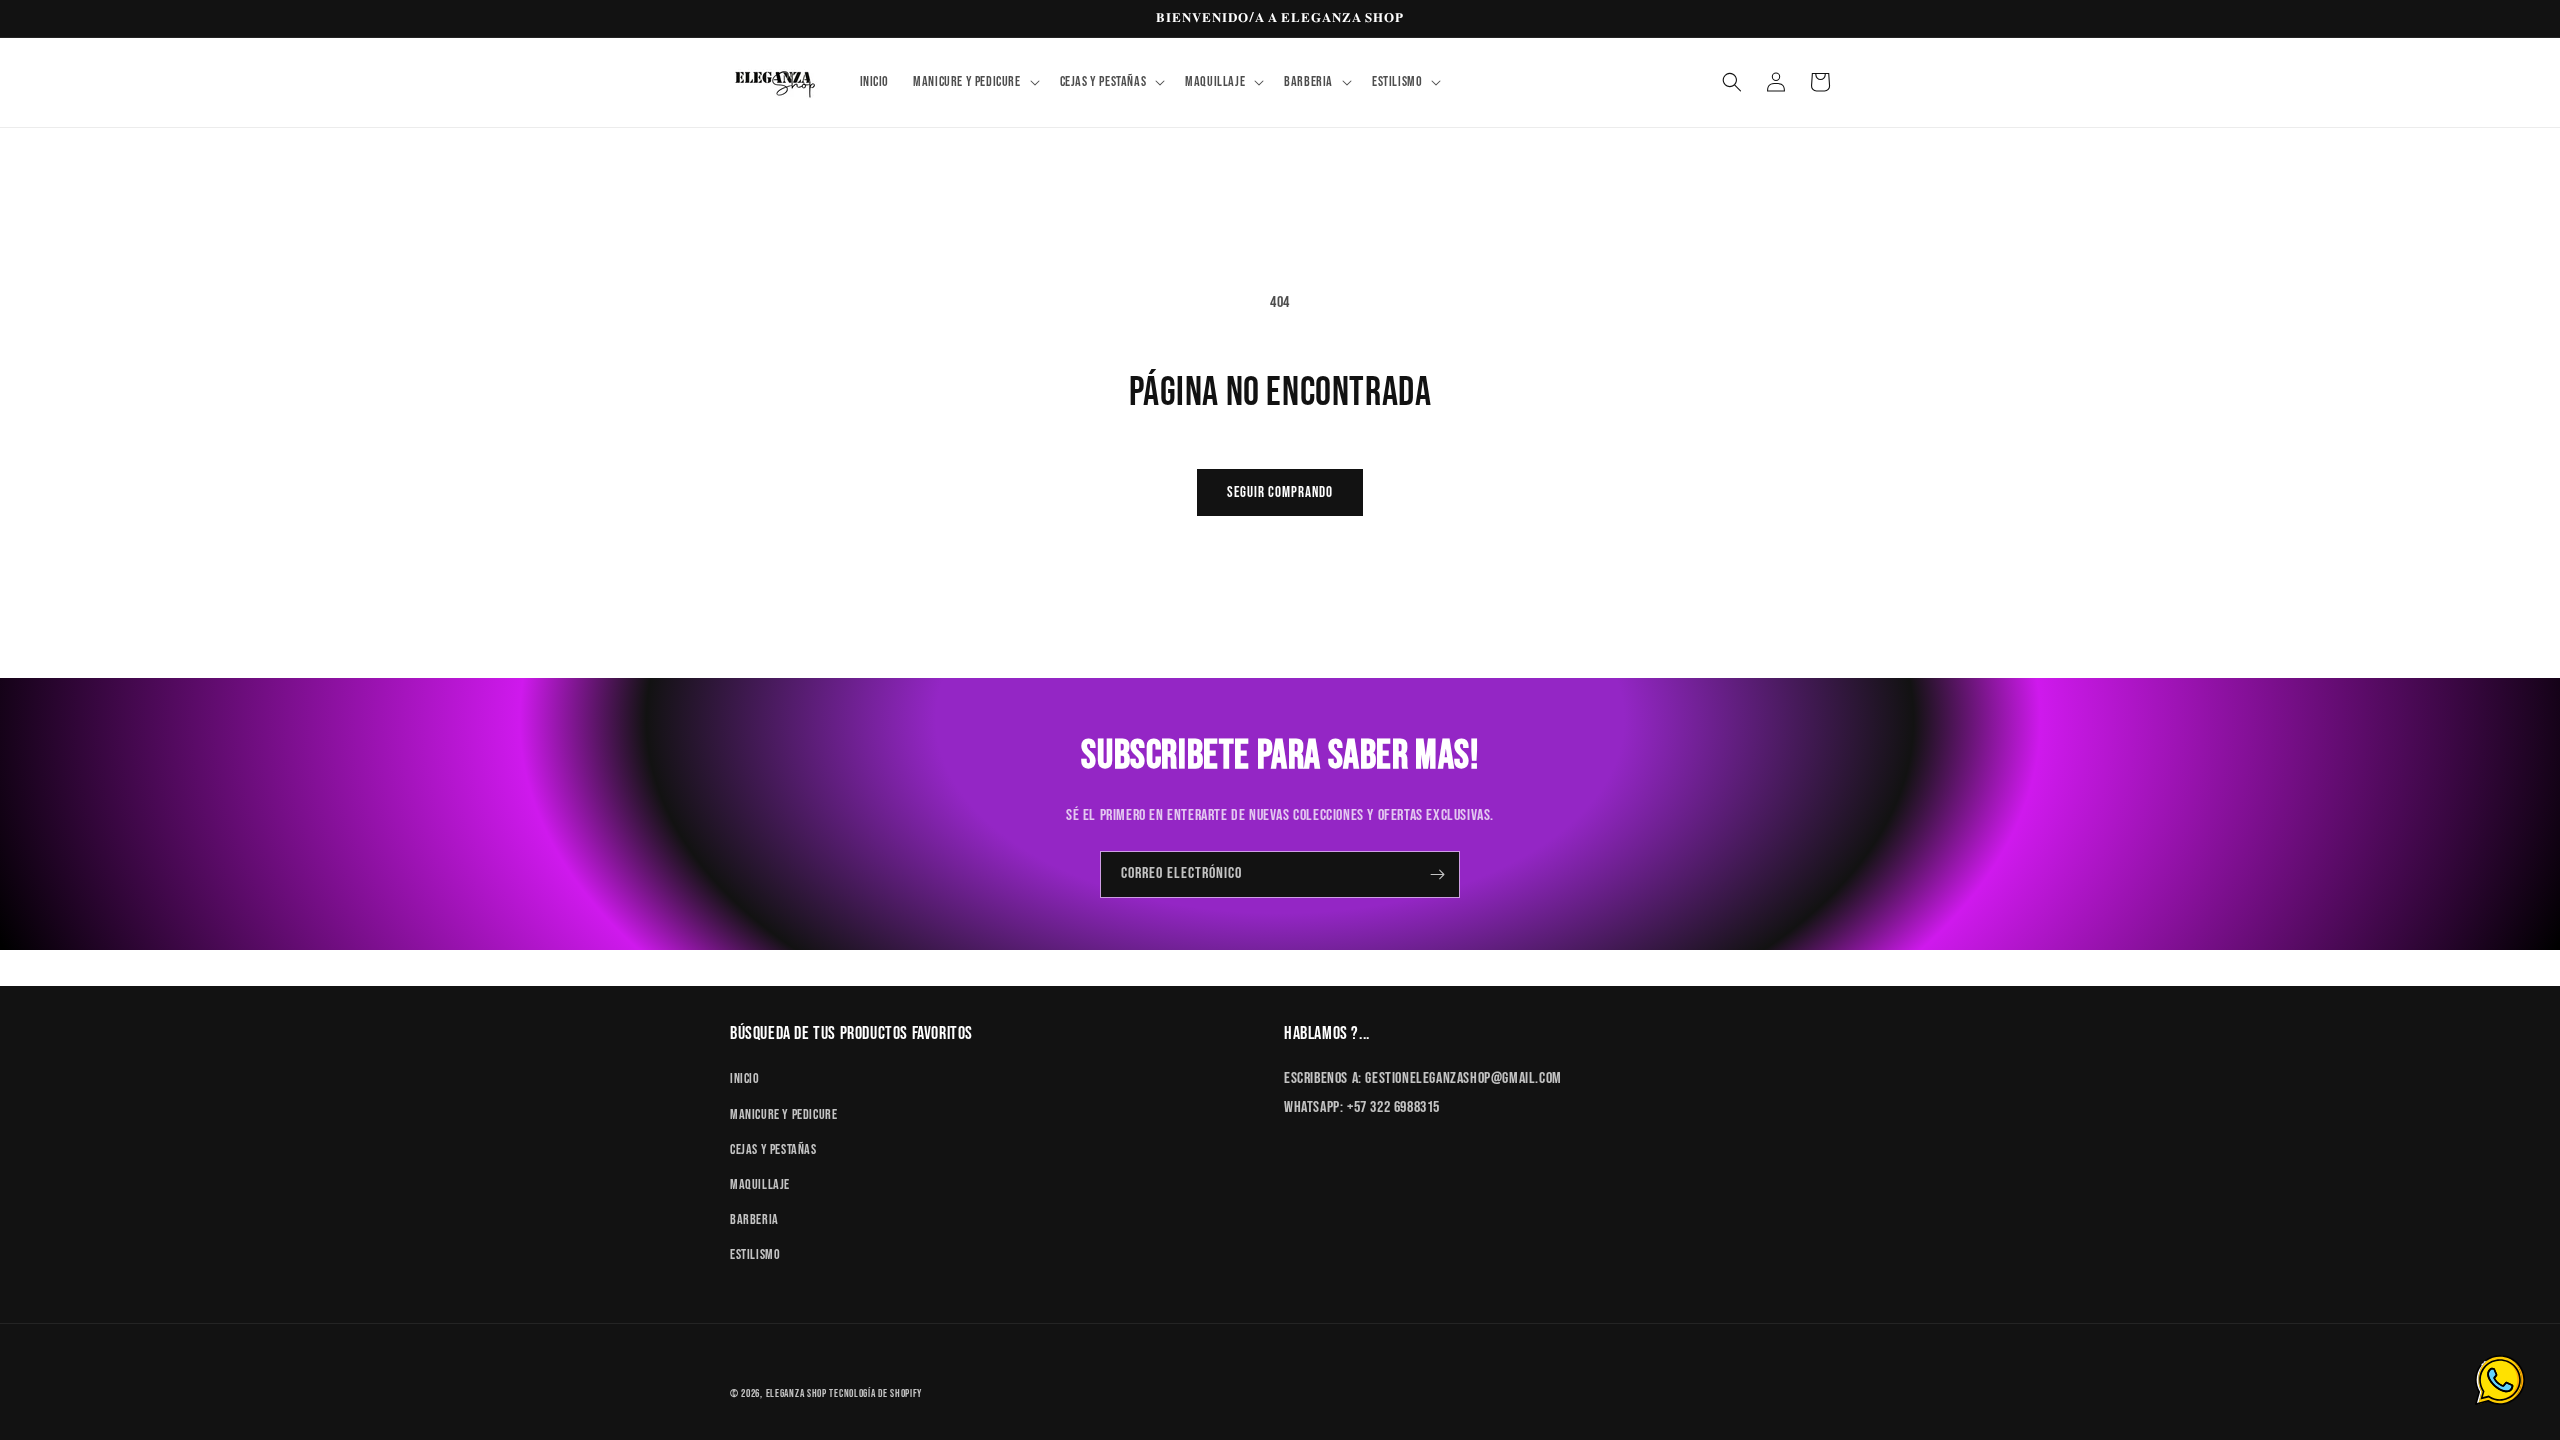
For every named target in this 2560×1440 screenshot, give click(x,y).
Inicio (745, 1078)
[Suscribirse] (1437, 874)
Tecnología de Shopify (875, 1393)
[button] (974, 82)
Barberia (754, 1219)
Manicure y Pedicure (783, 1114)
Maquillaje (760, 1184)
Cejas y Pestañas (773, 1149)
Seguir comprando (1280, 492)
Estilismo (755, 1254)
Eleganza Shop (796, 1393)
